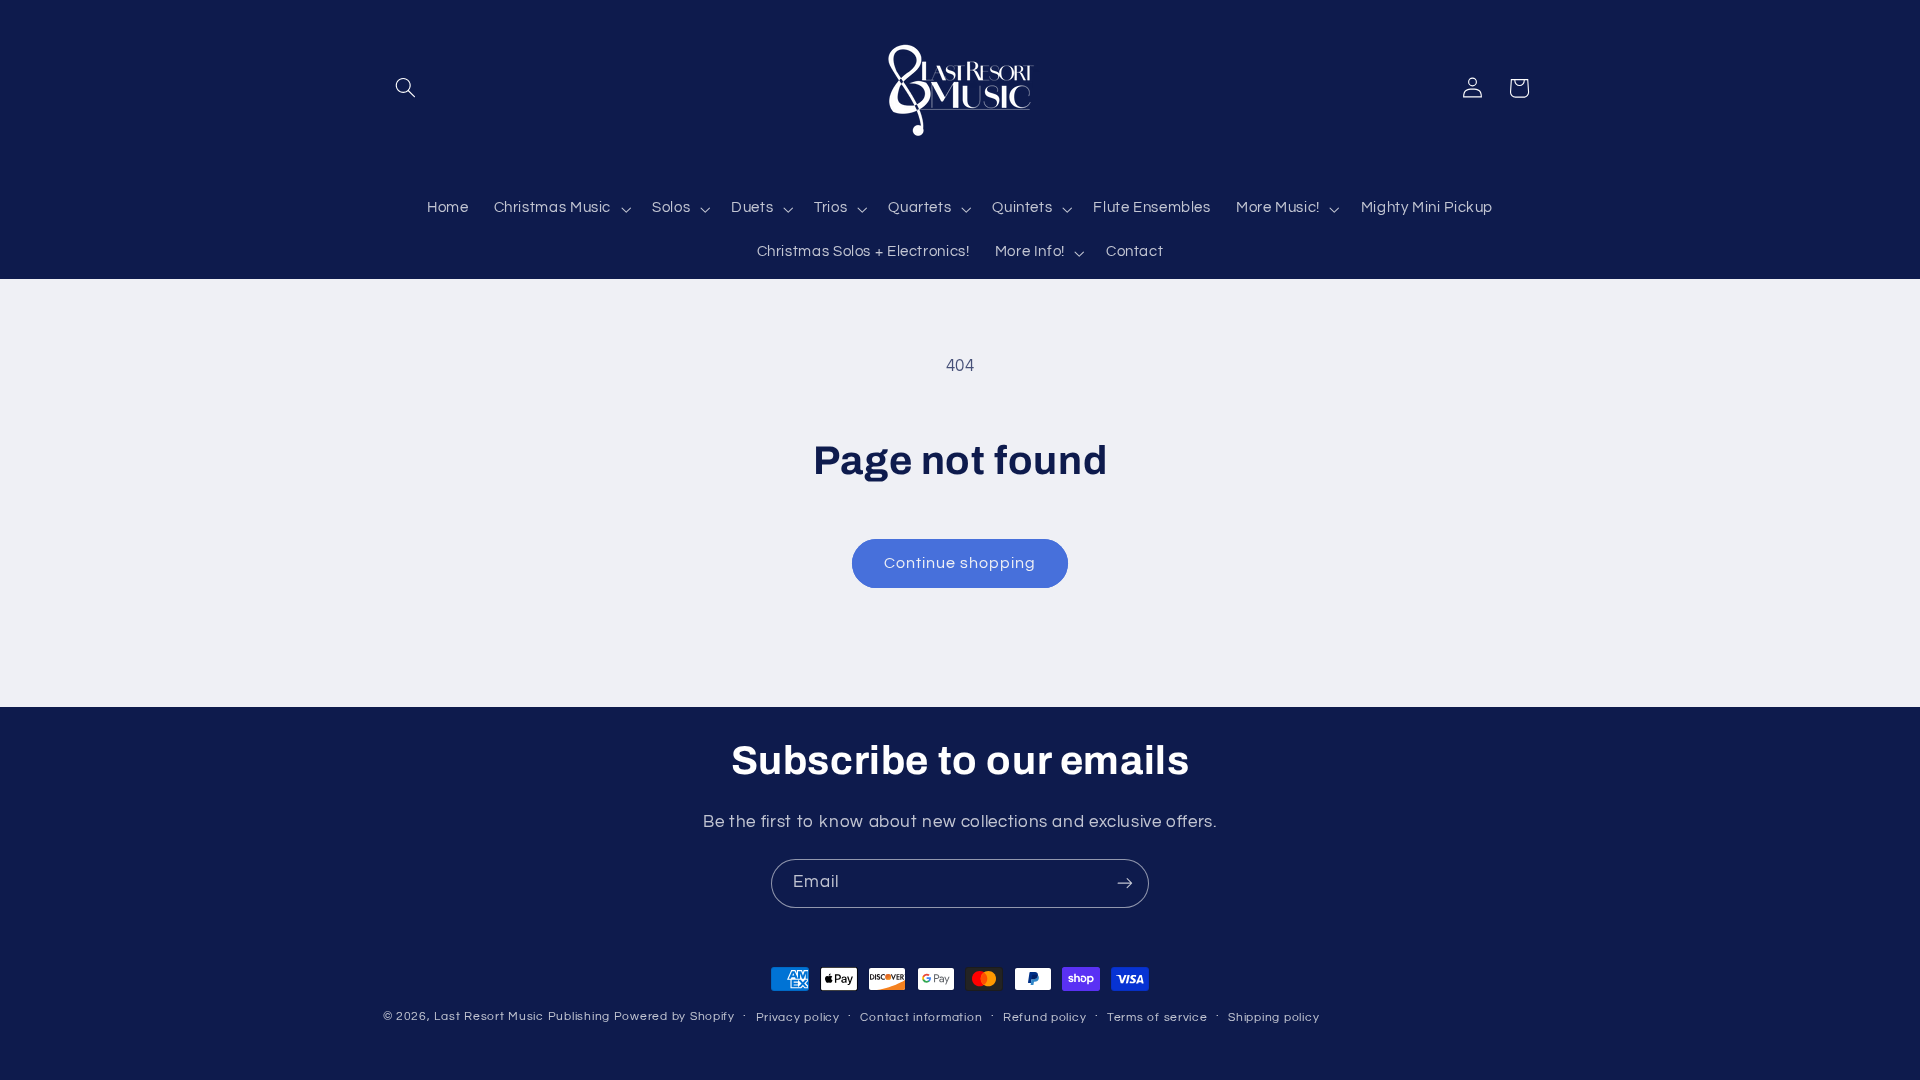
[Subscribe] (1125, 883)
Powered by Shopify (674, 1016)
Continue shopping (960, 563)
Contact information (921, 1017)
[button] (406, 88)
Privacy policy (798, 1017)
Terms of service (1157, 1017)
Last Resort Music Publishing (522, 1016)
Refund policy (1045, 1017)
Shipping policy (1273, 1017)
